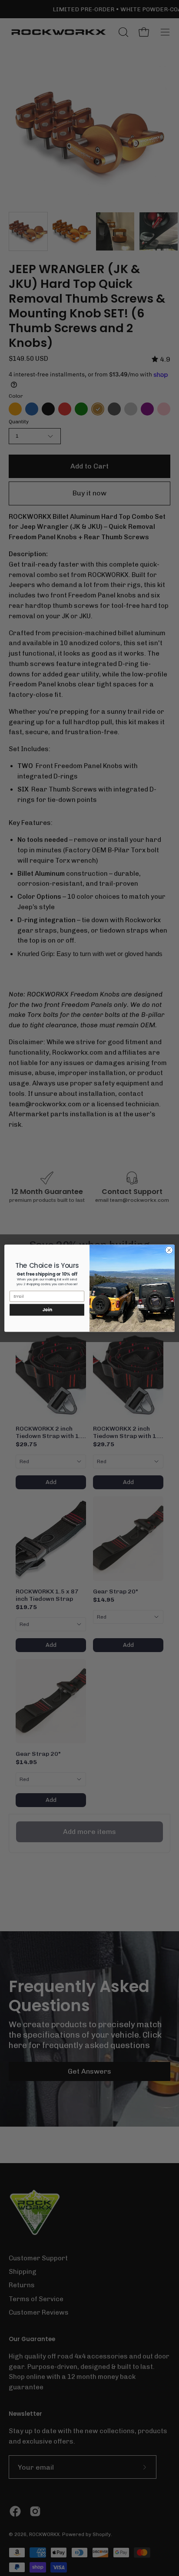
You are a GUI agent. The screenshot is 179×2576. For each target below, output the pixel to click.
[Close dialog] (169, 1250)
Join (47, 1309)
